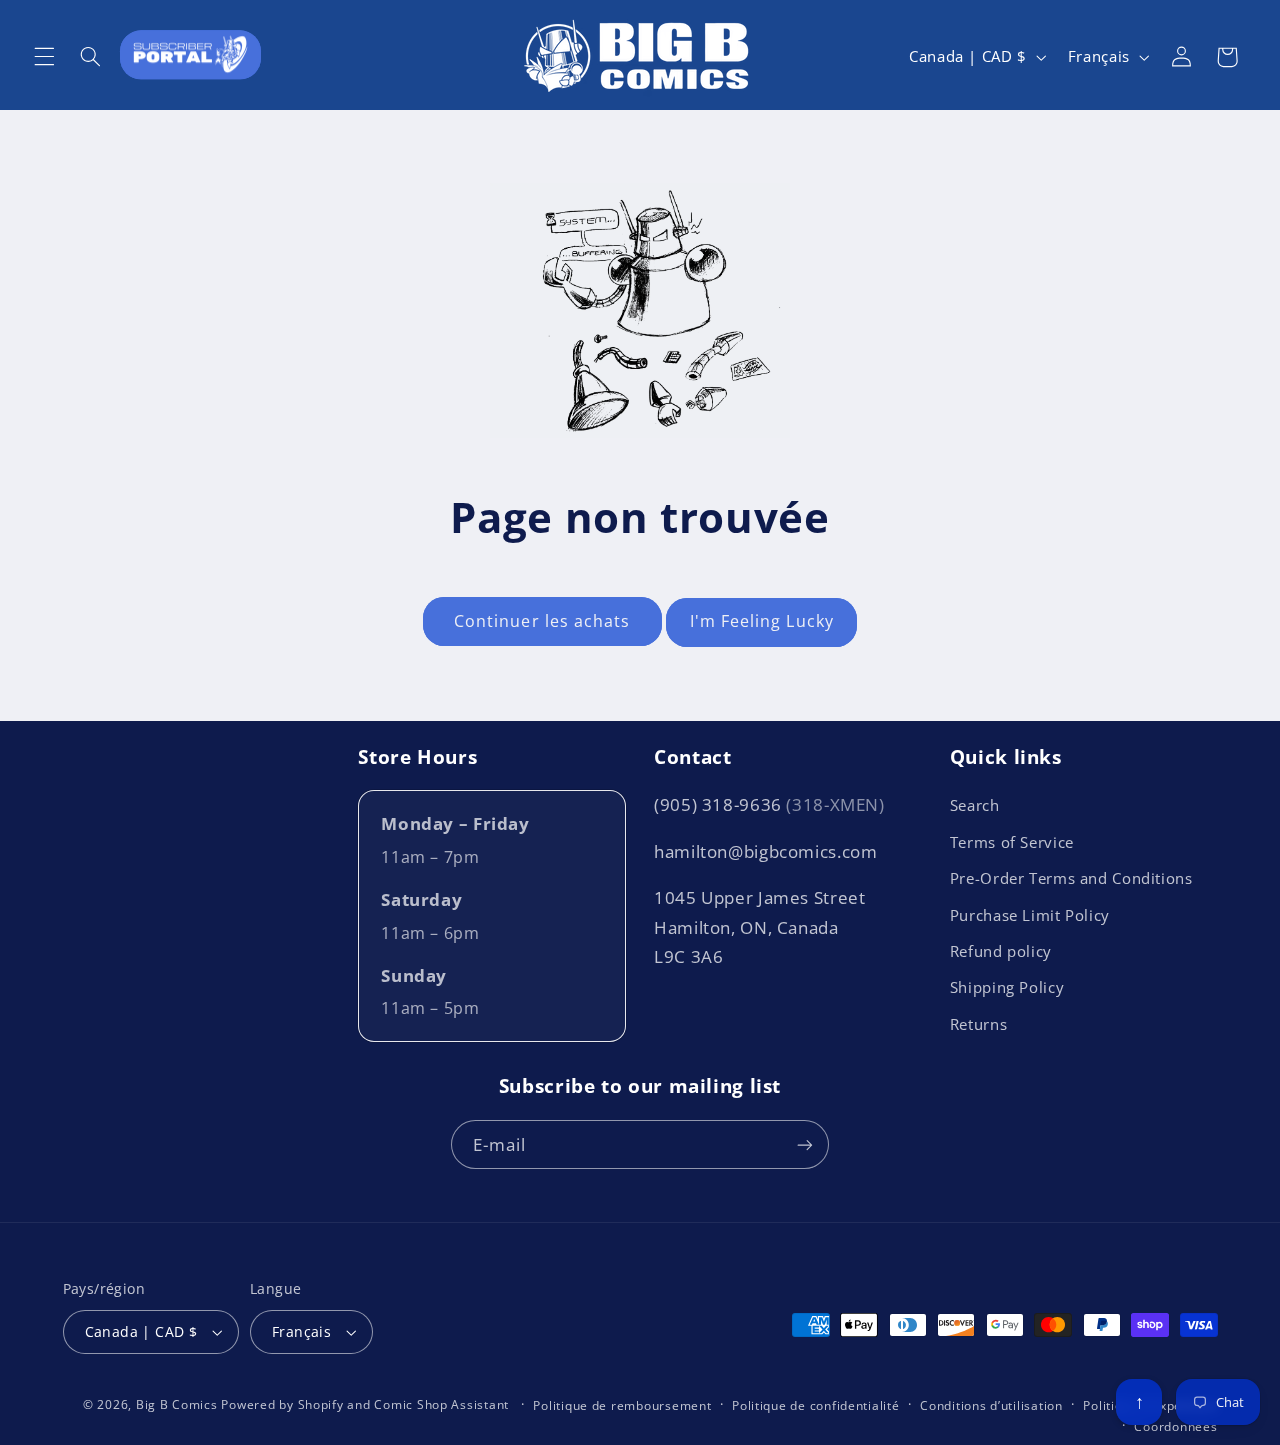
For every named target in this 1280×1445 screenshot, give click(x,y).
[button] (44, 57)
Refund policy (1001, 951)
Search (975, 805)
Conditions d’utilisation (991, 1405)
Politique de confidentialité (816, 1405)
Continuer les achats (542, 621)
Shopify (321, 1404)
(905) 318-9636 (769, 804)
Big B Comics (177, 1404)
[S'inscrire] (805, 1144)
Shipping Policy (1007, 987)
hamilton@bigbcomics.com (766, 851)
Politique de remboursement (622, 1405)
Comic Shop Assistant (441, 1404)
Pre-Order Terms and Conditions (1071, 878)
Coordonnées (1175, 1426)
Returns (978, 1024)
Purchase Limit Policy (1030, 915)
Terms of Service (1012, 842)
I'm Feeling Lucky (762, 621)
